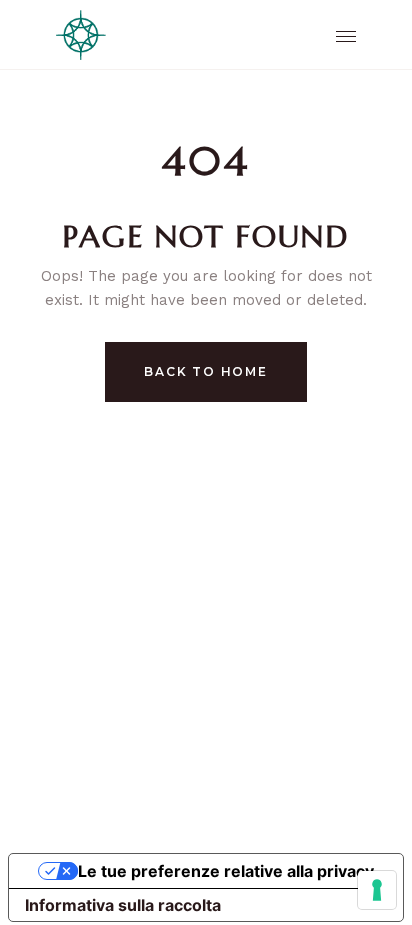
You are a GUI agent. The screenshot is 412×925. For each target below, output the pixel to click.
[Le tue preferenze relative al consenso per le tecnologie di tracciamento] (377, 890)
